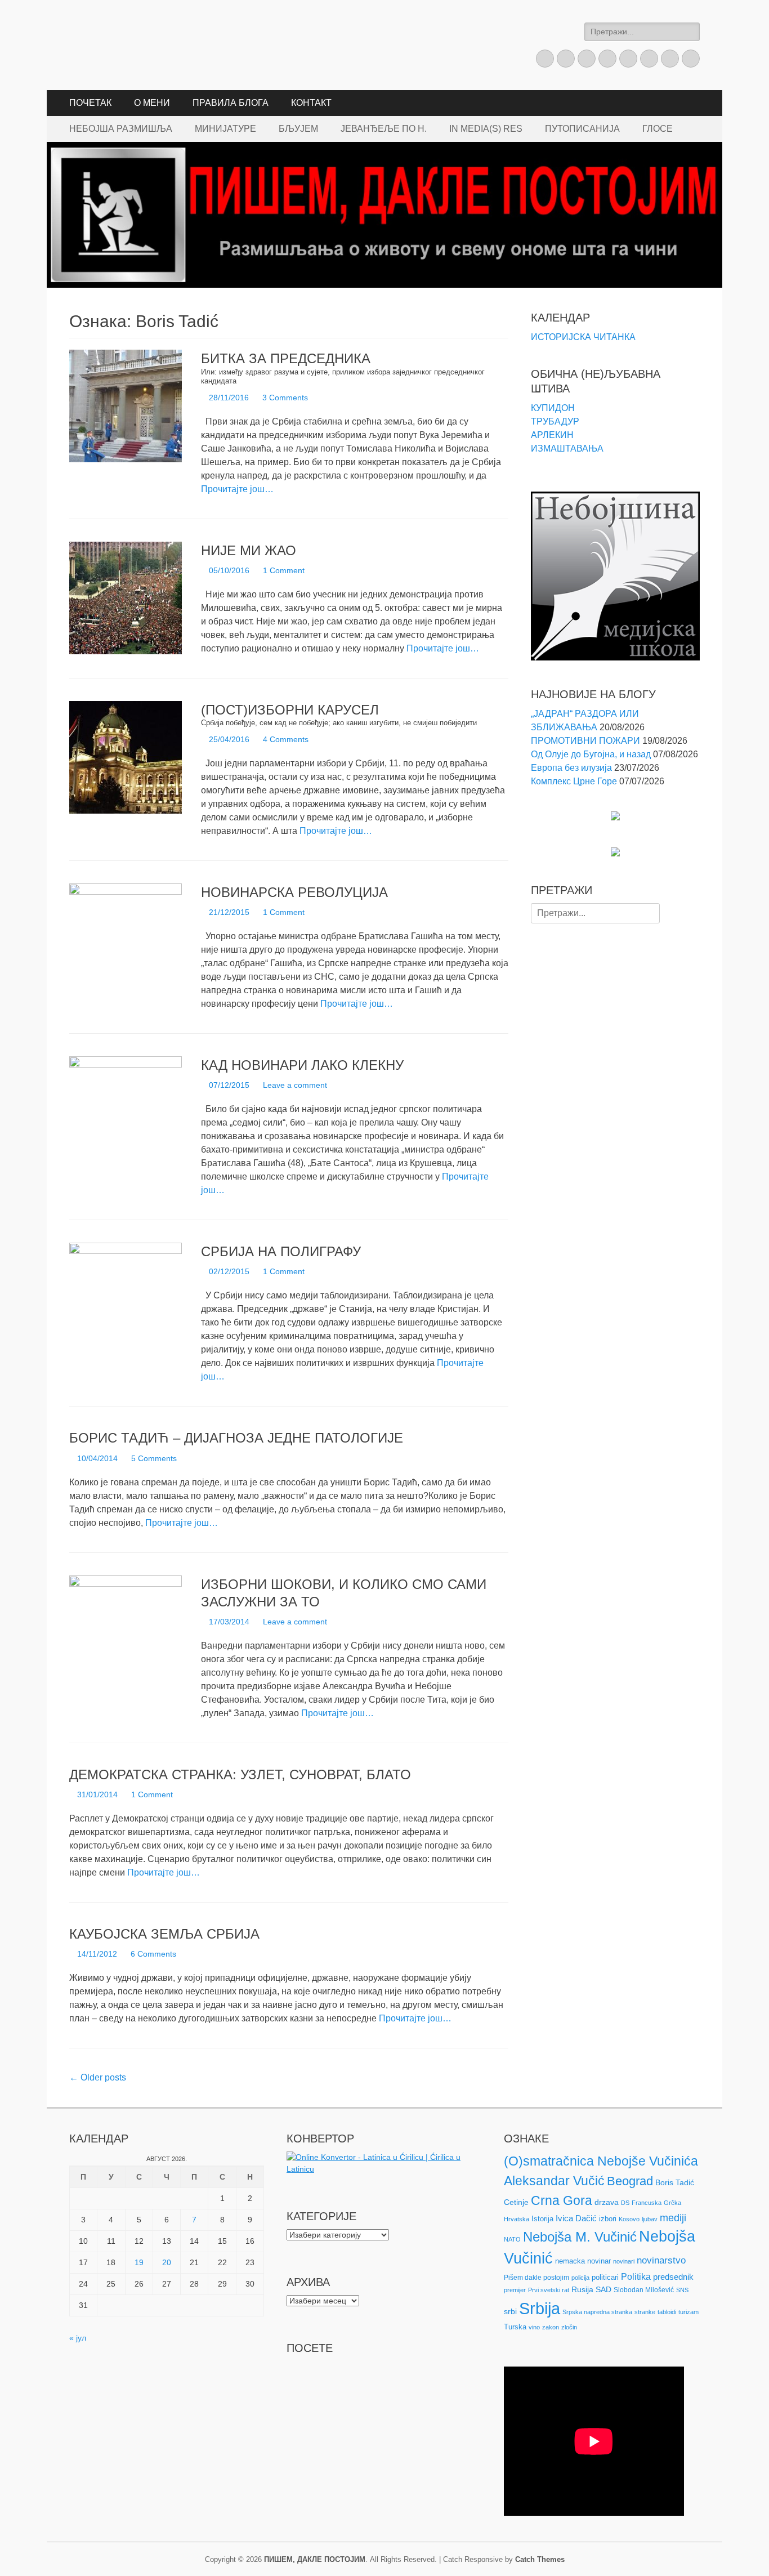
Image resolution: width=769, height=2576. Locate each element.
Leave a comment (295, 1085)
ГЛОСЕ (658, 129)
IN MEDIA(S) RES (486, 129)
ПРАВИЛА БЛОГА (231, 103)
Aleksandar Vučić (554, 2181)
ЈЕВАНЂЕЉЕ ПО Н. (384, 129)
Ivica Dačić (576, 2218)
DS (625, 2203)
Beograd (630, 2181)
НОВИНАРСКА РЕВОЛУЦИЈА (294, 892)
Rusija (582, 2289)
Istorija (542, 2219)
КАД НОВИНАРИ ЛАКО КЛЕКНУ (302, 1065)
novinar (599, 2261)
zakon (551, 2327)
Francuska (647, 2203)
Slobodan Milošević (644, 2290)
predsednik (673, 2277)
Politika (636, 2277)
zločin (569, 2327)
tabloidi (667, 2312)
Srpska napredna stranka (597, 2312)
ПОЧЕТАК (90, 103)
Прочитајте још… (237, 489)
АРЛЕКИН (552, 435)
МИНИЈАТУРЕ (225, 129)
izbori (608, 2219)
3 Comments (285, 398)
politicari (605, 2277)
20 (167, 2262)
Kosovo (629, 2219)
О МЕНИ (152, 103)
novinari (624, 2261)
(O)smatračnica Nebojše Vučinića (601, 2161)
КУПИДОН (553, 408)
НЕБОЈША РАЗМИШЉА (121, 129)
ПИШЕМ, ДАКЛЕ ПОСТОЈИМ (315, 2559)
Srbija (540, 2308)
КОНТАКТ (311, 103)
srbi (510, 2311)
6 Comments (153, 1954)
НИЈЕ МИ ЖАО (249, 550)
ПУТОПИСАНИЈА (582, 129)
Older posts (98, 2077)
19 (139, 2262)
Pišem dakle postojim (536, 2278)
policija (580, 2278)
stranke (645, 2312)
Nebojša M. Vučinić (580, 2237)
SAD (603, 2289)
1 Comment (284, 570)
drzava (607, 2202)
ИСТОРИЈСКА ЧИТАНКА (583, 337)
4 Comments (286, 739)
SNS (682, 2290)
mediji (673, 2218)
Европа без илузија (571, 768)
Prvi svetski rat (549, 2290)
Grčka (672, 2203)
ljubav (650, 2219)
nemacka (570, 2261)
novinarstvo (661, 2260)
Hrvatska (517, 2219)
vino (534, 2327)
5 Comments (154, 1458)
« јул (78, 2338)
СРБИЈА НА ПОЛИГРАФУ (281, 1251)
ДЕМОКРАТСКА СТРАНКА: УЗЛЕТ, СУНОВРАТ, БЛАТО (240, 1774)
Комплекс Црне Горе (574, 781)
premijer (515, 2290)
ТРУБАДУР (555, 421)
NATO (512, 2239)
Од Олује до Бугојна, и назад (591, 754)
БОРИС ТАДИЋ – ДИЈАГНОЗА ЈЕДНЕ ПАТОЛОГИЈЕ (236, 1438)
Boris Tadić (675, 2182)
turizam (688, 2312)
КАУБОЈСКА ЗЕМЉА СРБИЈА (164, 1934)
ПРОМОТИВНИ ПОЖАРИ (585, 741)
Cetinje (516, 2202)
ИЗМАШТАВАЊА (567, 448)
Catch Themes (540, 2559)
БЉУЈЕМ (298, 129)
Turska (515, 2327)
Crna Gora (562, 2200)
